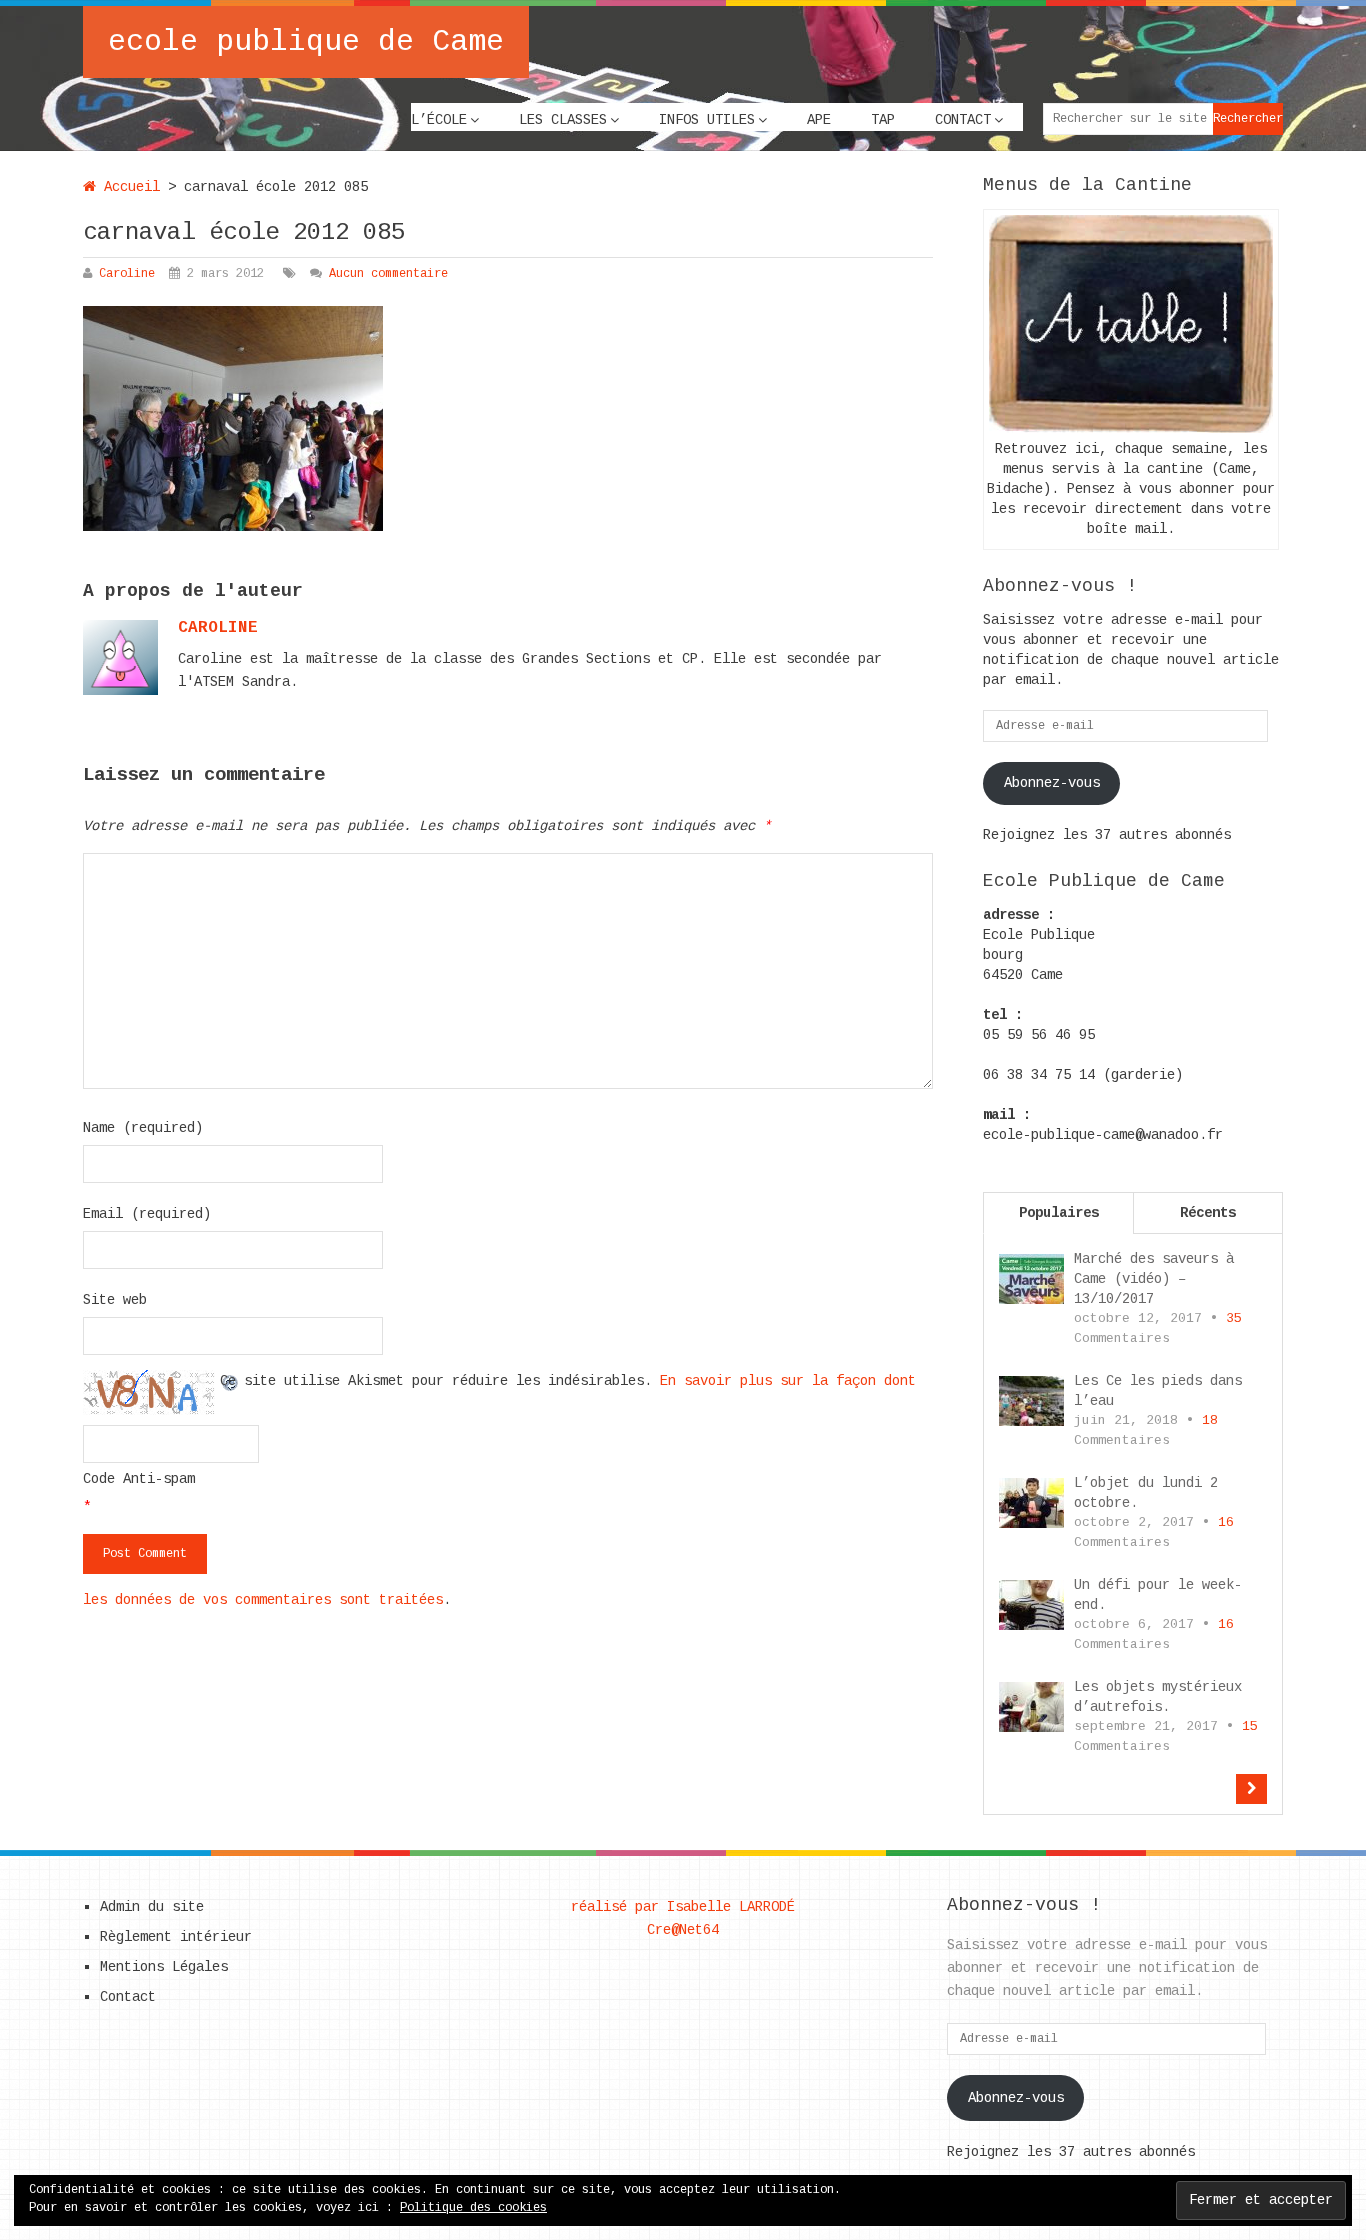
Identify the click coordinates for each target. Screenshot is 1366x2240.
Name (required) (143, 1128)
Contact (963, 120)
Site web (115, 1300)
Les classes (563, 120)
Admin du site (152, 1907)
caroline (218, 628)
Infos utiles (707, 120)
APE (819, 120)
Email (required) (147, 1214)
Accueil (128, 187)
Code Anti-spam (139, 1479)
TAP (883, 120)
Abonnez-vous (1052, 783)
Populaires (1059, 1213)
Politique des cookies (473, 2208)
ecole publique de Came (306, 42)
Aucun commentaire (388, 274)
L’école (439, 120)
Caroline (127, 274)
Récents (1208, 1213)
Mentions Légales (164, 1967)
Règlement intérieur (176, 1937)
